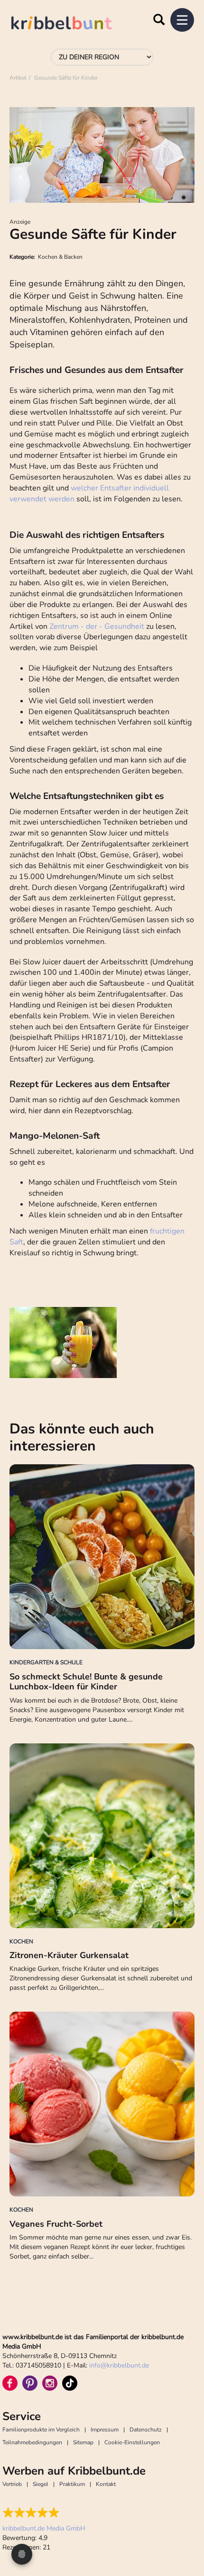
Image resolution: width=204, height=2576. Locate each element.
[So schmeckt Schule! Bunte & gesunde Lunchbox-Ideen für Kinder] (102, 1557)
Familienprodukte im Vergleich (41, 2430)
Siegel (41, 2484)
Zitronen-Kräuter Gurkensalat (69, 1955)
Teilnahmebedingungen (32, 2442)
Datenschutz (146, 2430)
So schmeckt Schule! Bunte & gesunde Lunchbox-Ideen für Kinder (86, 1682)
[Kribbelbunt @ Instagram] (50, 2383)
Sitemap (83, 2442)
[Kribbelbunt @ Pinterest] (30, 2383)
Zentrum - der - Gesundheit (97, 626)
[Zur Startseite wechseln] (71, 24)
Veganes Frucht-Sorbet (56, 2224)
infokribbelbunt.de (119, 2365)
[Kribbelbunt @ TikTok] (70, 2383)
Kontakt (106, 2484)
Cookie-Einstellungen (132, 2442)
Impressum (105, 2430)
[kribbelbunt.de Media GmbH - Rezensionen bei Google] (44, 2513)
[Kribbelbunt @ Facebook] (10, 2383)
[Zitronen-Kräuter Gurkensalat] (102, 1836)
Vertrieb (12, 2484)
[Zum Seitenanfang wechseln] (185, 2533)
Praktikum (72, 2484)
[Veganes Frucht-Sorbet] (102, 2104)
